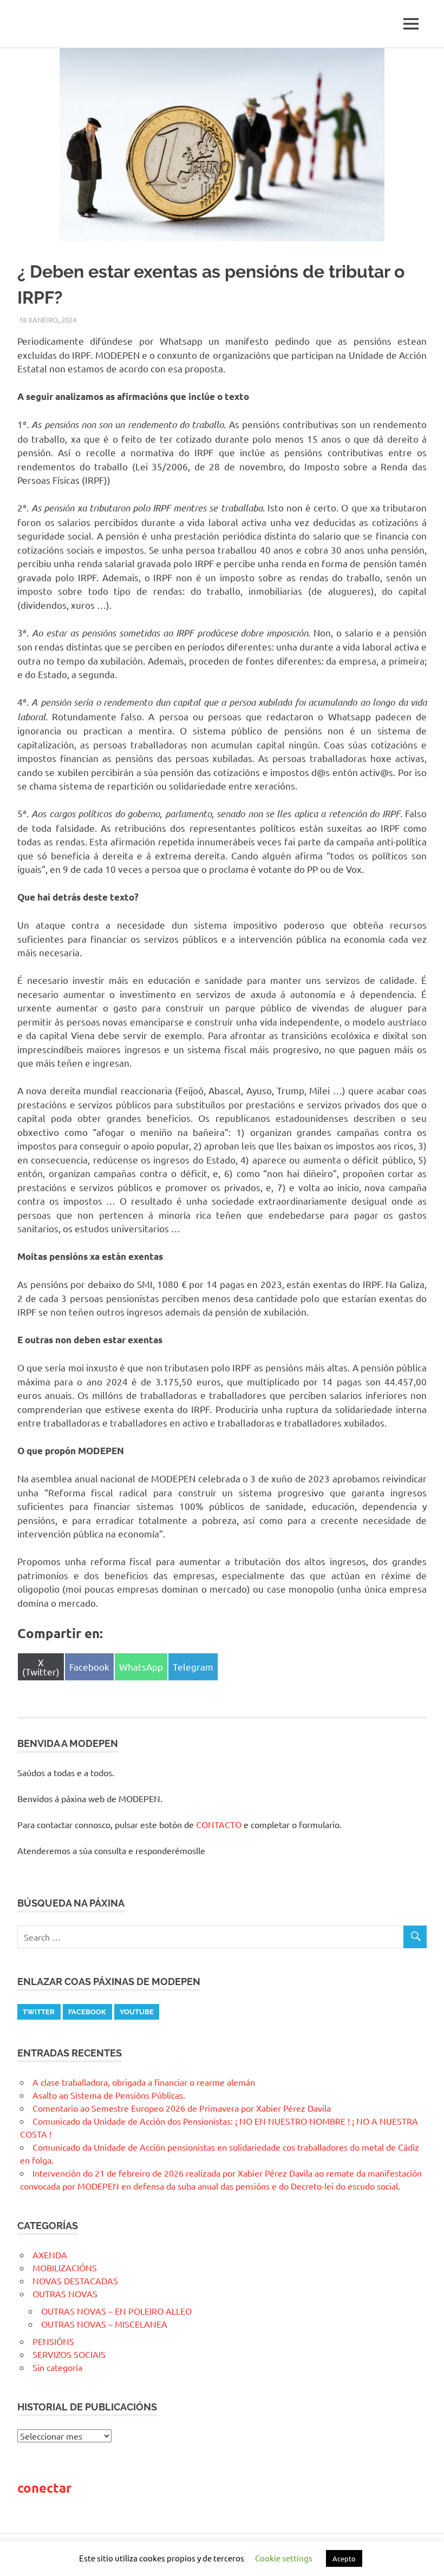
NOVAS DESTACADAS (75, 2281)
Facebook (87, 2012)
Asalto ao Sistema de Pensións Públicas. (109, 2095)
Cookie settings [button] (284, 2558)
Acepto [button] (344, 2558)
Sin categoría (57, 2367)
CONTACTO (219, 1824)
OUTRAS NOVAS (65, 2294)
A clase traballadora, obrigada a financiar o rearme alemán (144, 2082)
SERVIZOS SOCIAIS (69, 2354)
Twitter (39, 2012)
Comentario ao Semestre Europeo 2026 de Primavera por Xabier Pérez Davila (182, 2108)
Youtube (137, 2012)
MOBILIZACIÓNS (65, 2268)
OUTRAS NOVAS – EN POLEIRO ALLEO (116, 2311)
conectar (44, 2488)
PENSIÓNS (53, 2341)
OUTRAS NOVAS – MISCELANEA (104, 2324)
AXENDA (50, 2255)
